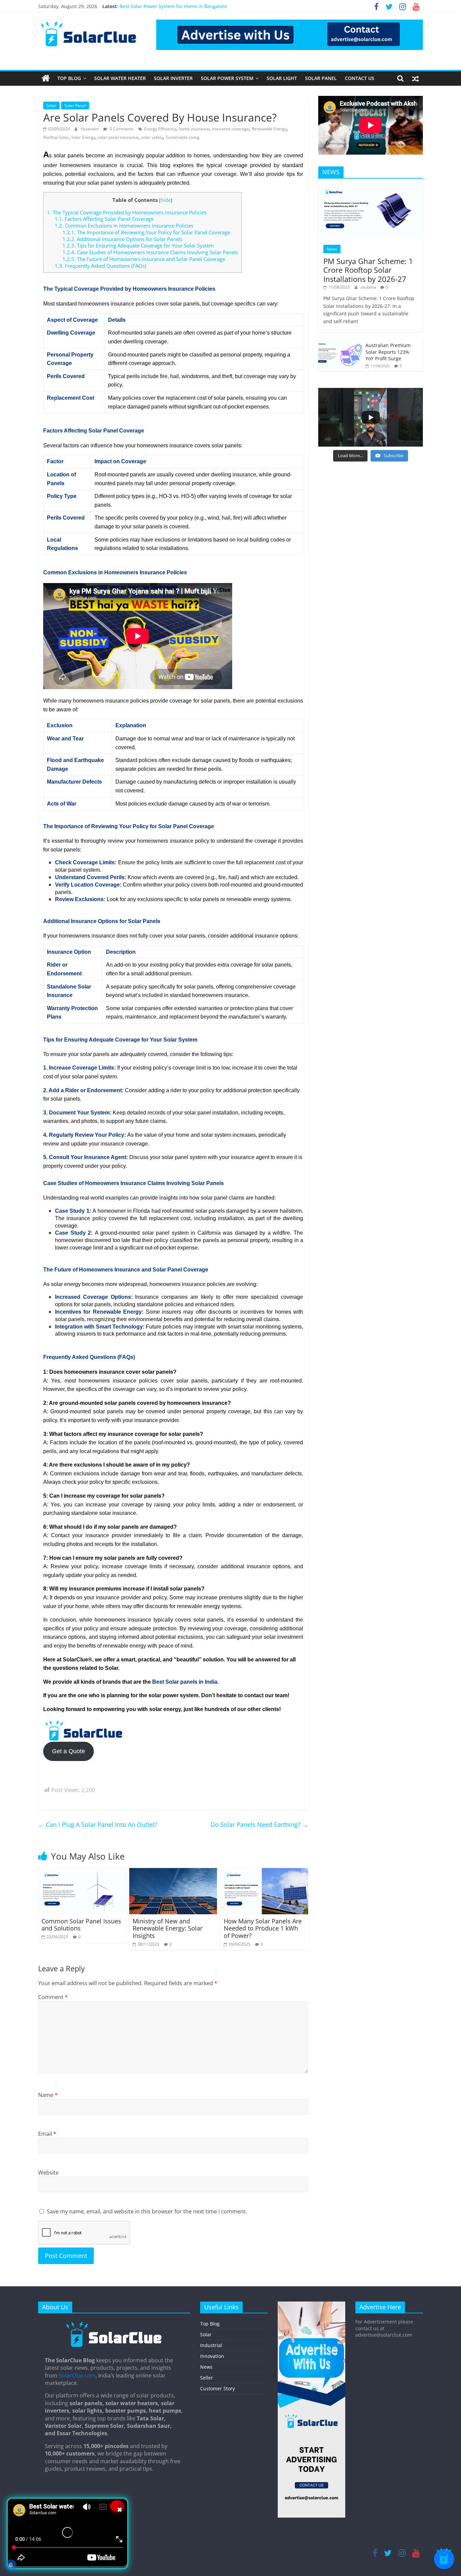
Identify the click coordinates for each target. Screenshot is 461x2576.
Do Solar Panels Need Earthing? (259, 1824)
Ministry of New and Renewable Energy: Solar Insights (168, 1928)
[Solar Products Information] (46, 78)
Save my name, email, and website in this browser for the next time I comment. (147, 2211)
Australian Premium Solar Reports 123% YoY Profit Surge (388, 352)
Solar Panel (321, 78)
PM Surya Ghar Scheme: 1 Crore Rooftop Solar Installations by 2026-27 (368, 270)
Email (47, 2134)
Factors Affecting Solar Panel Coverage (104, 219)
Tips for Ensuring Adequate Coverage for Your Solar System (138, 245)
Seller (207, 2378)
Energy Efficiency (160, 129)
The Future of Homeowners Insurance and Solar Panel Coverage (144, 259)
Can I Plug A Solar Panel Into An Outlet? (98, 1824)
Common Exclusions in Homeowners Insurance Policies (124, 226)
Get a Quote (69, 1751)
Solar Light (282, 78)
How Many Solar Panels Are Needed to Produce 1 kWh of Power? (263, 1928)
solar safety (152, 137)
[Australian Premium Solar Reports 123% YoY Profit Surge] (340, 342)
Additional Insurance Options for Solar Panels (122, 239)
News (332, 249)
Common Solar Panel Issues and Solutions (81, 1925)
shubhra (369, 287)
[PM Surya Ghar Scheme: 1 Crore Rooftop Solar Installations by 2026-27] (371, 187)
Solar (51, 106)
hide (166, 200)
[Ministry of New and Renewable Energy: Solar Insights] (173, 1872)
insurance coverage (231, 129)
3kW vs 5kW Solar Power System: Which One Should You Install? (191, 6)
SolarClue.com (77, 2375)
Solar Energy (83, 137)
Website (48, 2173)
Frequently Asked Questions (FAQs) (100, 266)
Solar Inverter (173, 78)
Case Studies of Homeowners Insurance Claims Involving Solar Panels (150, 252)
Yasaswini (90, 129)
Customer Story (218, 2388)
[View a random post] (415, 78)
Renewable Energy (269, 129)
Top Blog (69, 78)
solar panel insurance (118, 137)
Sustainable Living (183, 137)
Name (48, 2095)
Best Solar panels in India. (185, 1682)
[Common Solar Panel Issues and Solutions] (82, 1872)
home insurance (194, 129)
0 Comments (121, 129)
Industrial (211, 2345)
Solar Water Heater (120, 78)
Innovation (212, 2356)
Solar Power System (227, 78)
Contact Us (360, 78)
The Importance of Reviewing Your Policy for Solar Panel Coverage (146, 232)
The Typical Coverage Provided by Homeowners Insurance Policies (127, 212)
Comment (53, 1997)
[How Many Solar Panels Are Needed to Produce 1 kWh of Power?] (264, 1872)
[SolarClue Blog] (114, 2324)
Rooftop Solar (56, 137)
